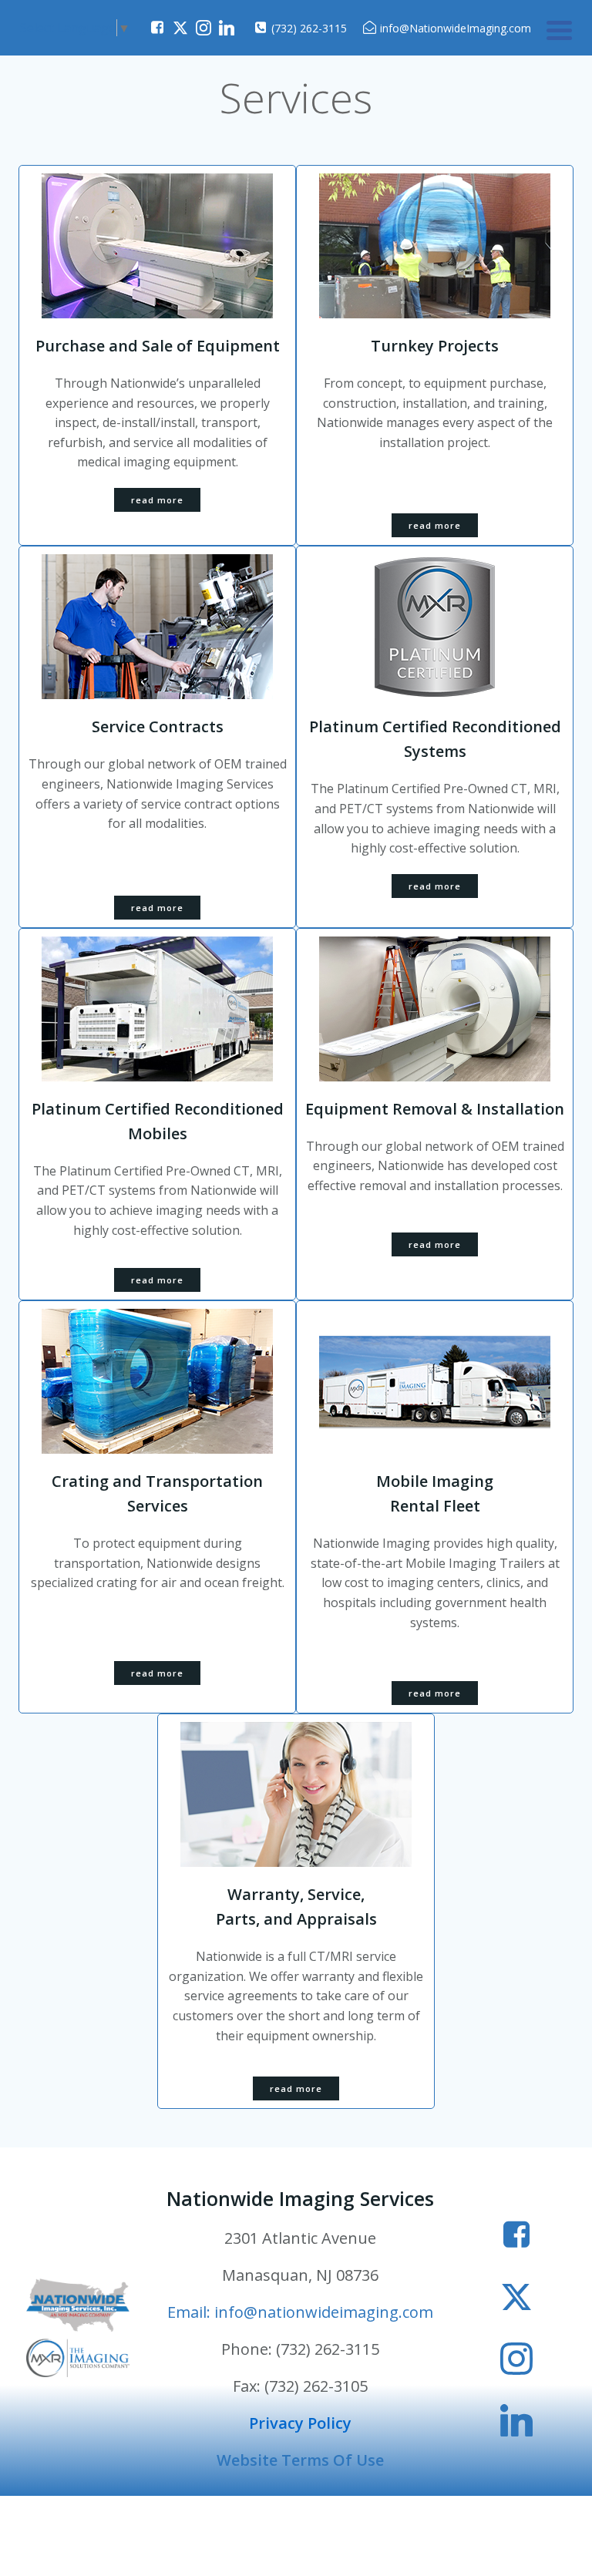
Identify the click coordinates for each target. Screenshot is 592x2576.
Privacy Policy (300, 2423)
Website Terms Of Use (300, 2460)
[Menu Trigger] (559, 29)
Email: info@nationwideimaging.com (300, 2312)
